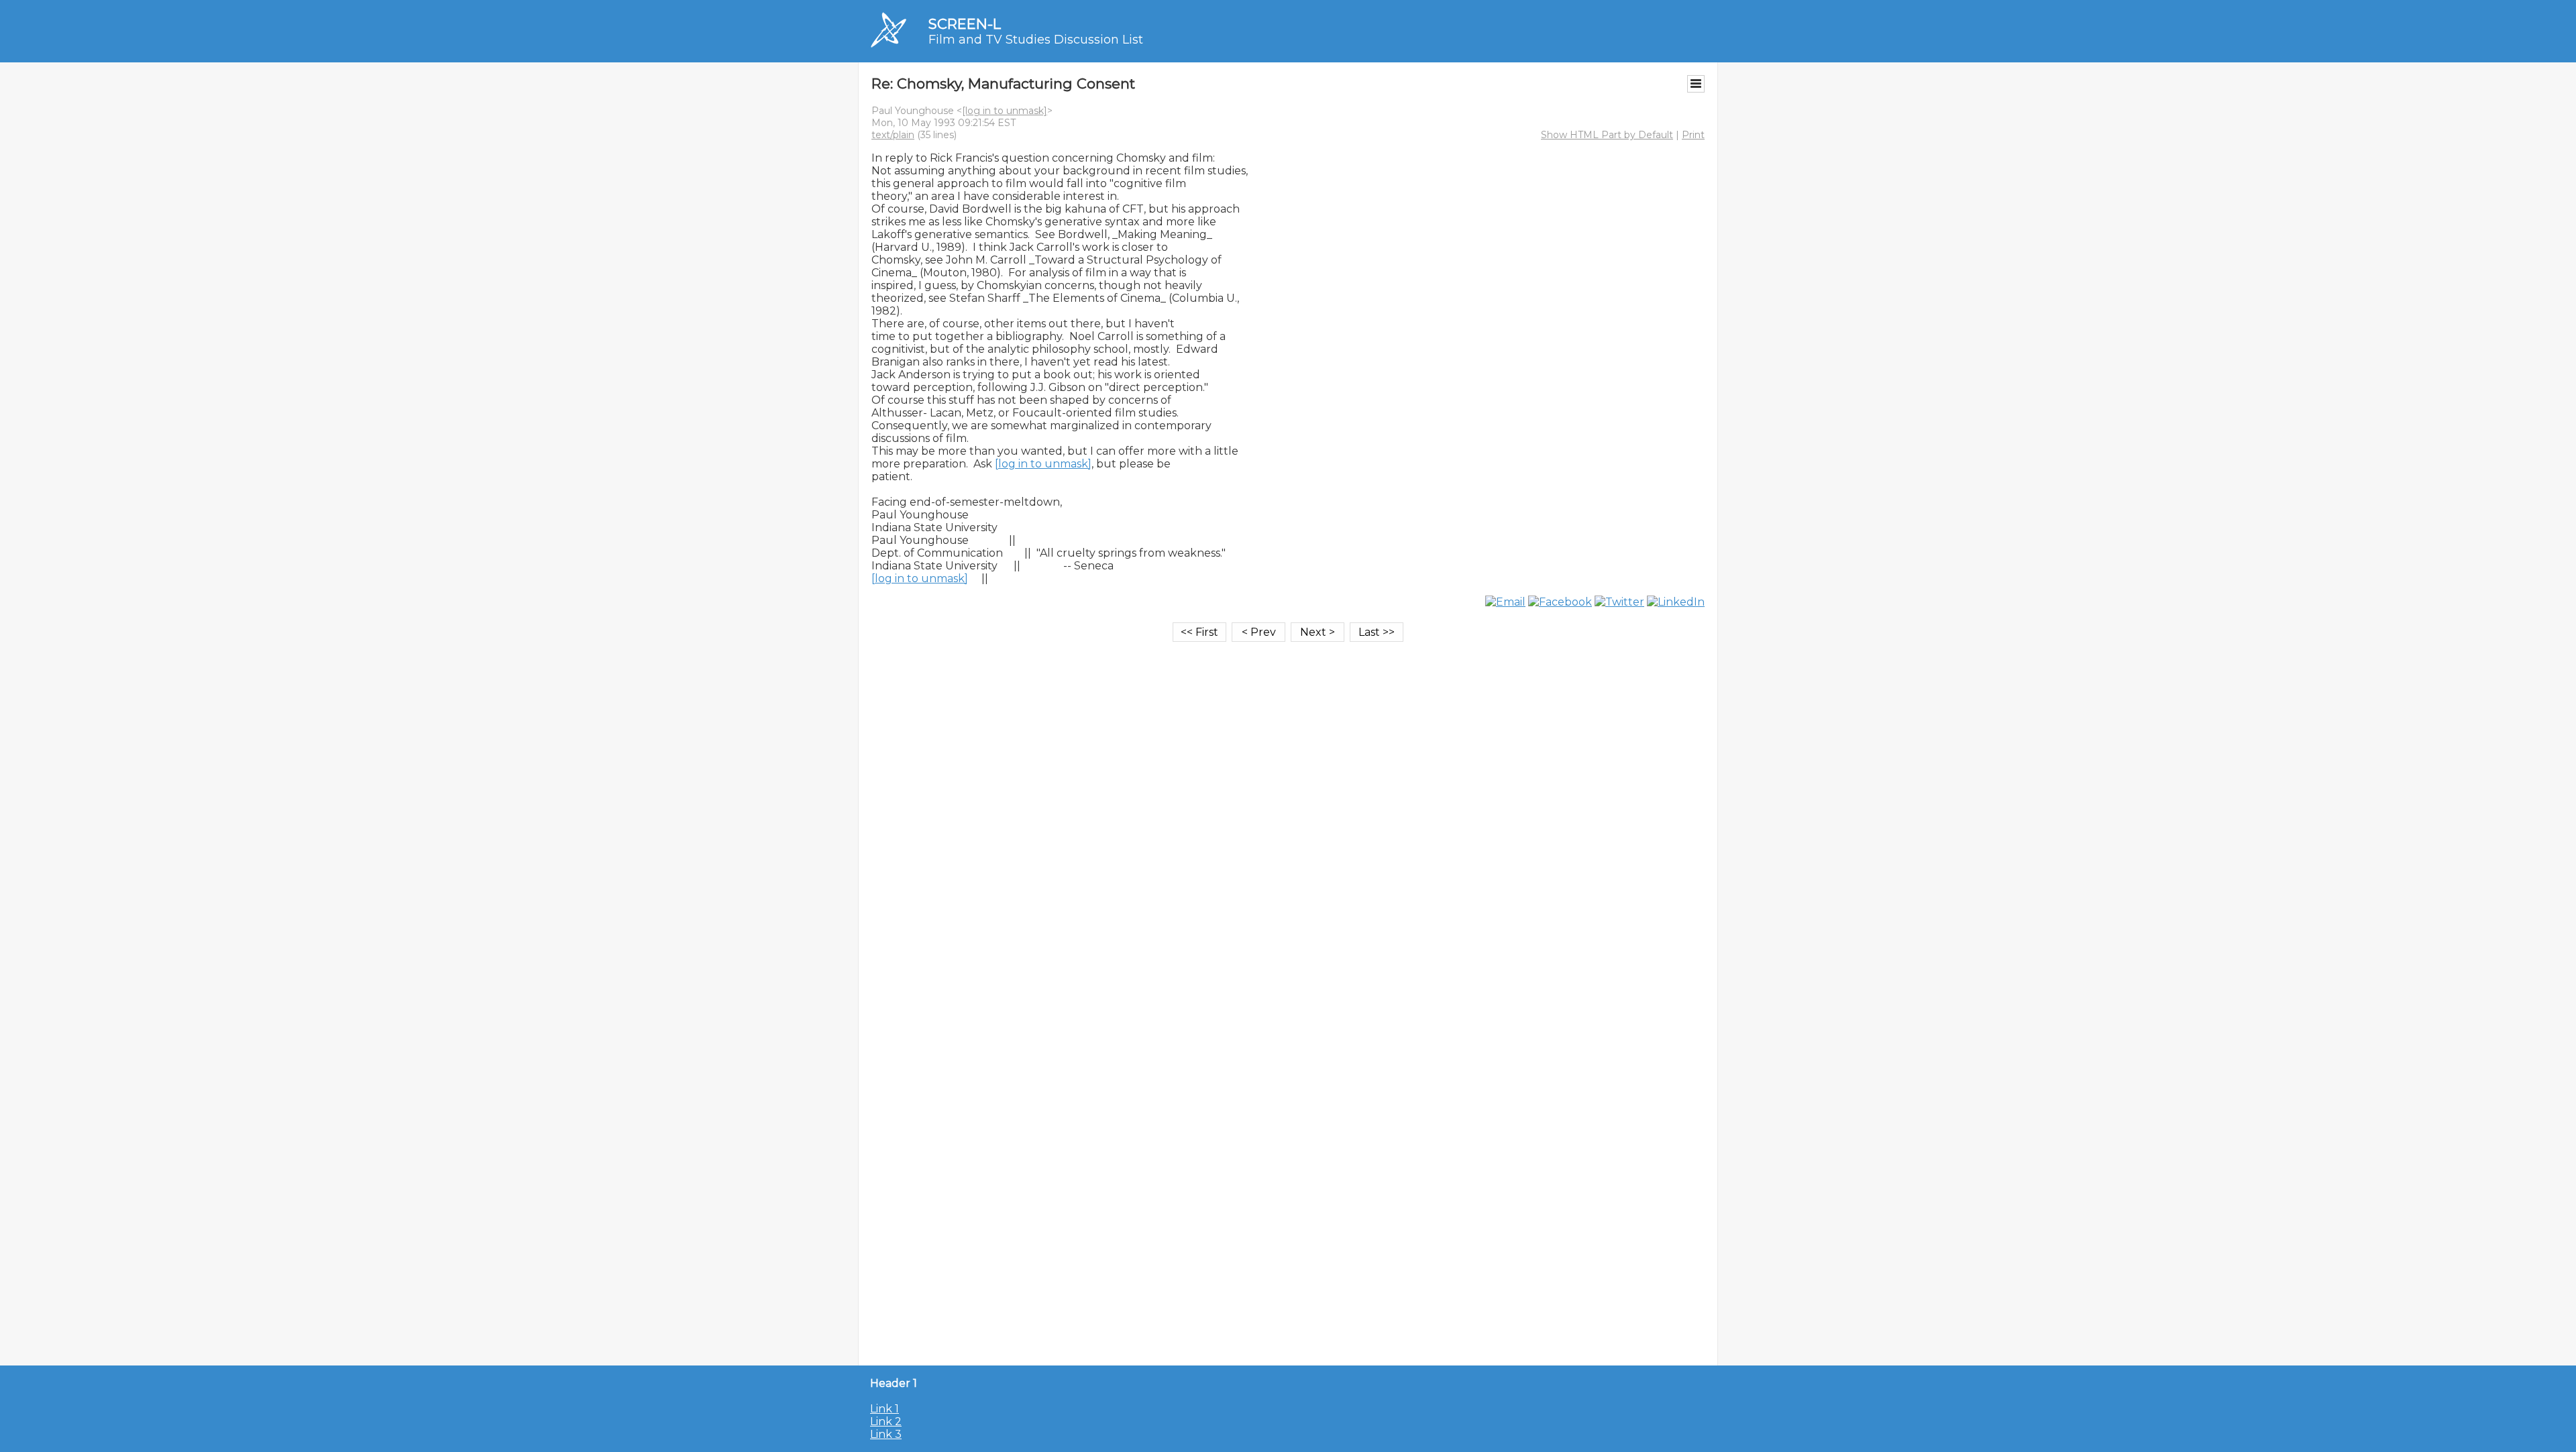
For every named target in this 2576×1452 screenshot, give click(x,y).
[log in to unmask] (1005, 111)
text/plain (893, 135)
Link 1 (884, 1409)
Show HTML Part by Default (1607, 135)
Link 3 (886, 1434)
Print (1693, 135)
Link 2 (886, 1421)
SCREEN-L (965, 24)
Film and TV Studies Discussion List (1036, 40)
